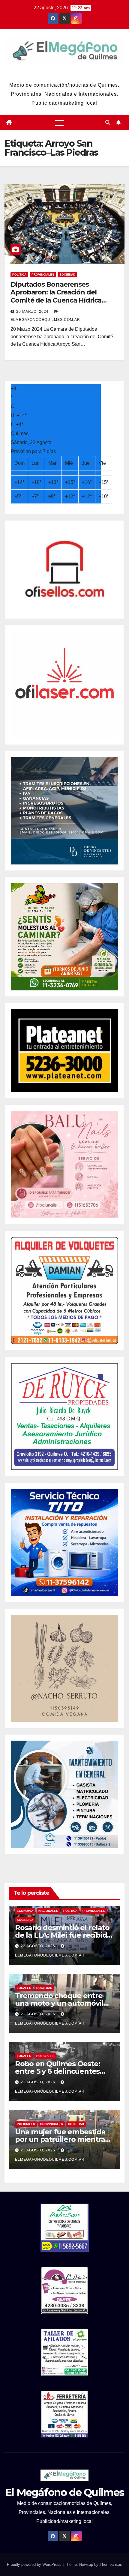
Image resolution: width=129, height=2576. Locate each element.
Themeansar (110, 2564)
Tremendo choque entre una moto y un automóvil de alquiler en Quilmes (59, 2003)
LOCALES (24, 1988)
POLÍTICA (19, 275)
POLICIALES (45, 2056)
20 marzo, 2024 (33, 312)
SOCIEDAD (67, 275)
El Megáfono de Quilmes (64, 73)
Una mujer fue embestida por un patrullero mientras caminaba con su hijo (62, 2139)
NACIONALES (48, 1911)
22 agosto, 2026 (39, 1946)
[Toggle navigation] (59, 123)
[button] (108, 122)
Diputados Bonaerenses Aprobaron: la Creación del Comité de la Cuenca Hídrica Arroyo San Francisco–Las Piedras (64, 296)
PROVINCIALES (43, 275)
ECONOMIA (25, 1911)
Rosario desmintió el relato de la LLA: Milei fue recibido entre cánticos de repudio (63, 1935)
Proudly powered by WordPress (35, 2564)
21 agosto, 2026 (39, 2014)
